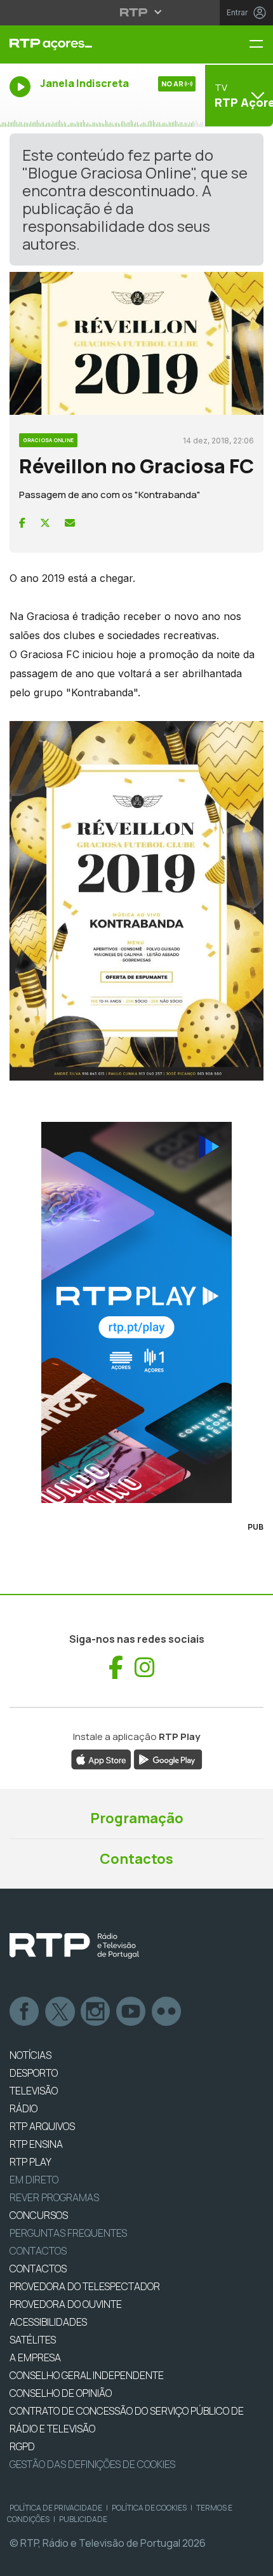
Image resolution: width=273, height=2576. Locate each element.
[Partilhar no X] (45, 523)
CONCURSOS (39, 2215)
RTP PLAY (30, 2162)
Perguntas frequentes (68, 2233)
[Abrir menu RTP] (137, 12)
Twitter (60, 2012)
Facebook (25, 2012)
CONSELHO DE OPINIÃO (61, 2393)
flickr (167, 2012)
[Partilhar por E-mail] (70, 523)
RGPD (22, 2446)
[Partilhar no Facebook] (22, 523)
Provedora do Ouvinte (66, 2304)
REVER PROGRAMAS (54, 2197)
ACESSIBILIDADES (48, 2322)
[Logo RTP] (74, 1946)
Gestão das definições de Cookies (92, 2464)
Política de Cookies (149, 2508)
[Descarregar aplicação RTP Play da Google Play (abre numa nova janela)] (168, 1758)
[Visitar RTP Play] (136, 1312)
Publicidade (83, 2519)
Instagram (96, 2012)
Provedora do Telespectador (85, 2286)
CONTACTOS (38, 2269)
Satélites (33, 2340)
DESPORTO (34, 2073)
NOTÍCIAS (30, 2055)
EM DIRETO (34, 2180)
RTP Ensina (36, 2144)
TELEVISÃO (34, 2091)
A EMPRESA (35, 2357)
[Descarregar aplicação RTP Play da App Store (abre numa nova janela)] (101, 1758)
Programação (137, 1818)
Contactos (136, 1859)
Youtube (131, 2012)
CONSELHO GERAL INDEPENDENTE (87, 2375)
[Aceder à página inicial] (91, 44)
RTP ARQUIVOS (42, 2126)
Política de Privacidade (56, 2508)
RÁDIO (23, 2108)
